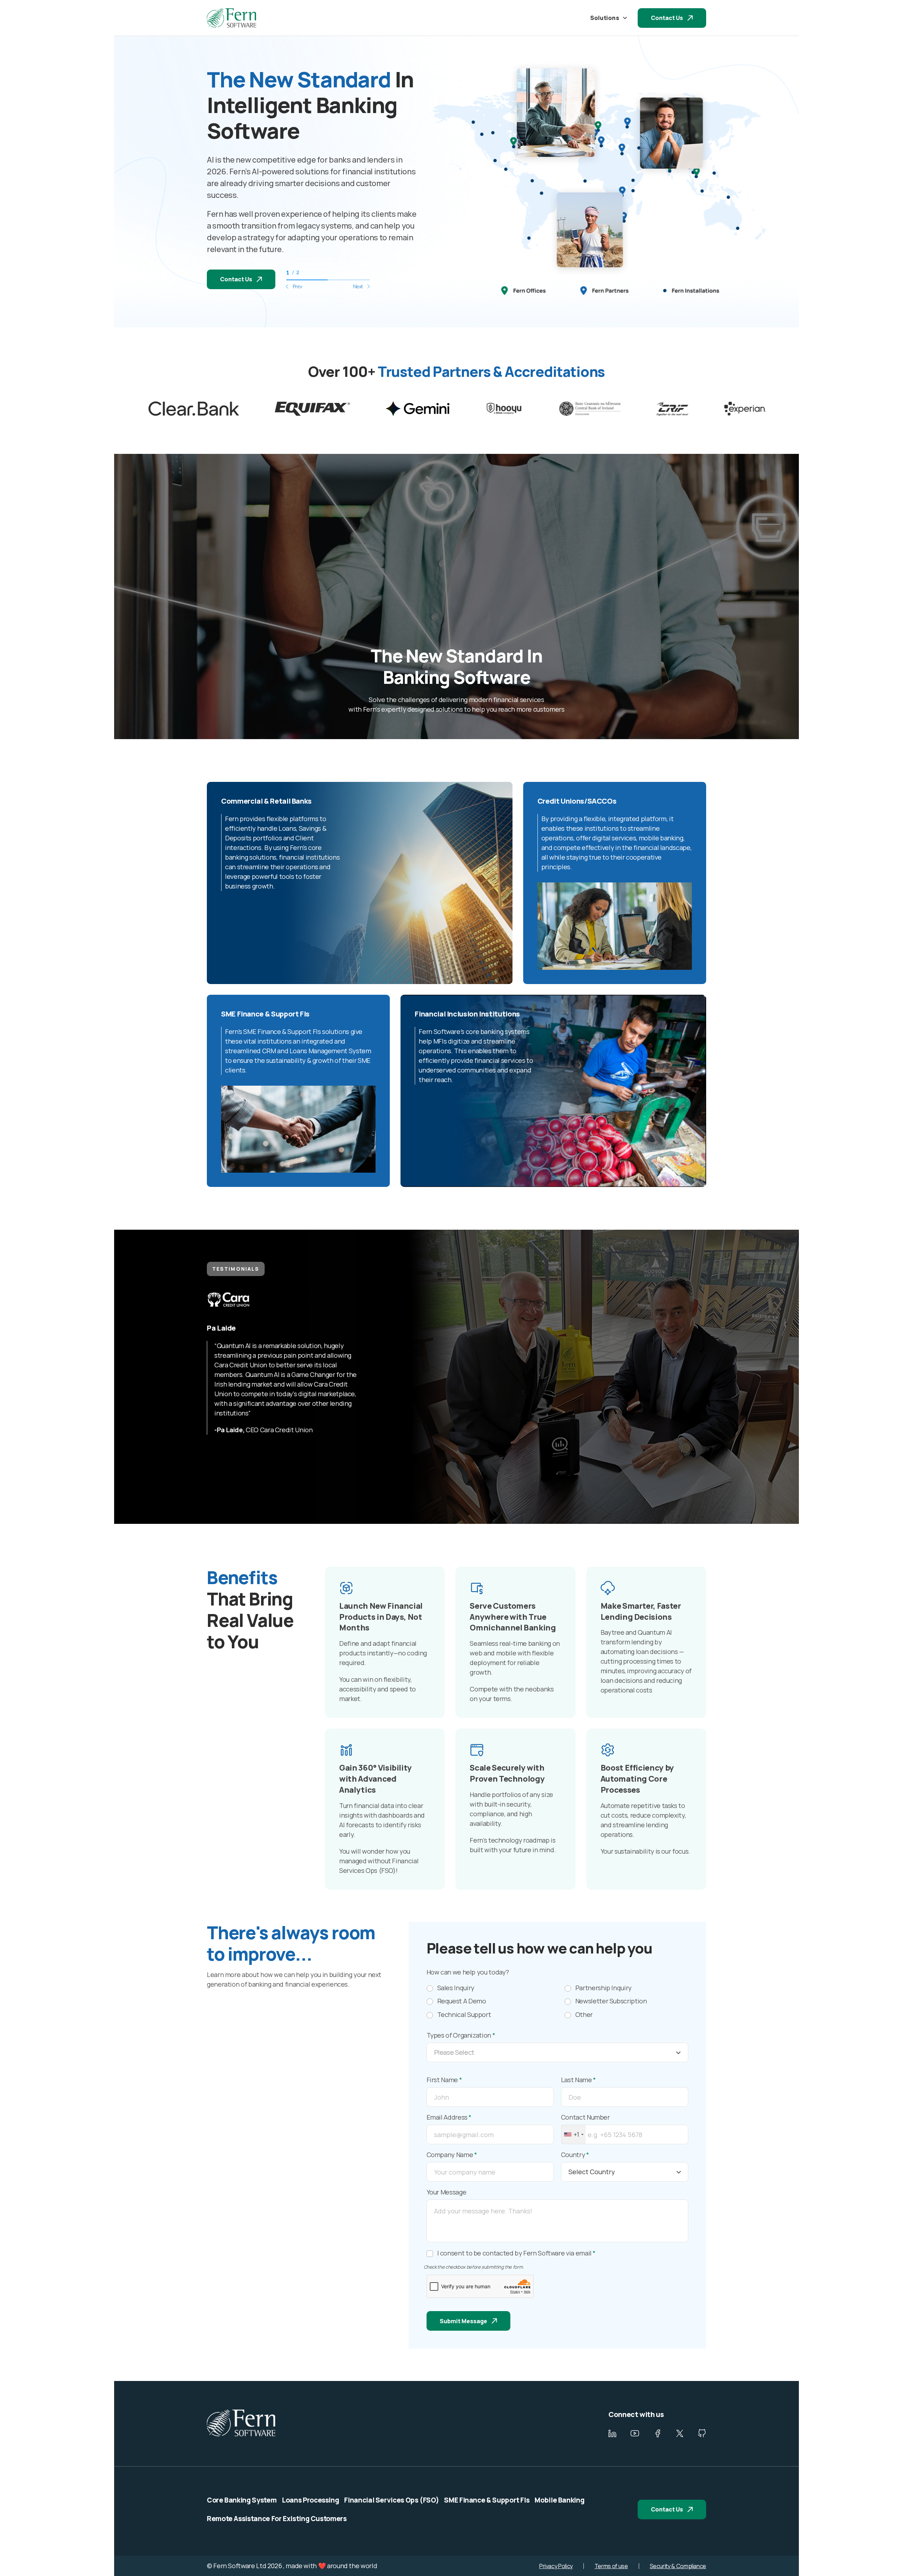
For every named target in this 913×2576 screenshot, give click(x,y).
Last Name (578, 2080)
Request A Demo (462, 2001)
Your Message (447, 2192)
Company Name (452, 2155)
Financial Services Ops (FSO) (391, 2500)
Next (358, 286)
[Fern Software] (231, 18)
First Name (444, 2080)
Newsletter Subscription (611, 2001)
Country (575, 2155)
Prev (297, 286)
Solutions (605, 18)
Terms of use (611, 2566)
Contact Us (667, 18)
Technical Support (464, 2015)
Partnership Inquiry (603, 1988)
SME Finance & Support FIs (487, 2500)
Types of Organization (461, 2035)
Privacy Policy (556, 2566)
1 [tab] (307, 280)
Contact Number (585, 2117)
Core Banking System (242, 2500)
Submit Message (463, 2321)
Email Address (449, 2117)
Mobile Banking (559, 2500)
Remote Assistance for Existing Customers (277, 2519)
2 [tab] (349, 280)
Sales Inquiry (456, 1988)
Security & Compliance (678, 2566)
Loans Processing (310, 2500)
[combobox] (573, 2134)
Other (584, 2015)
